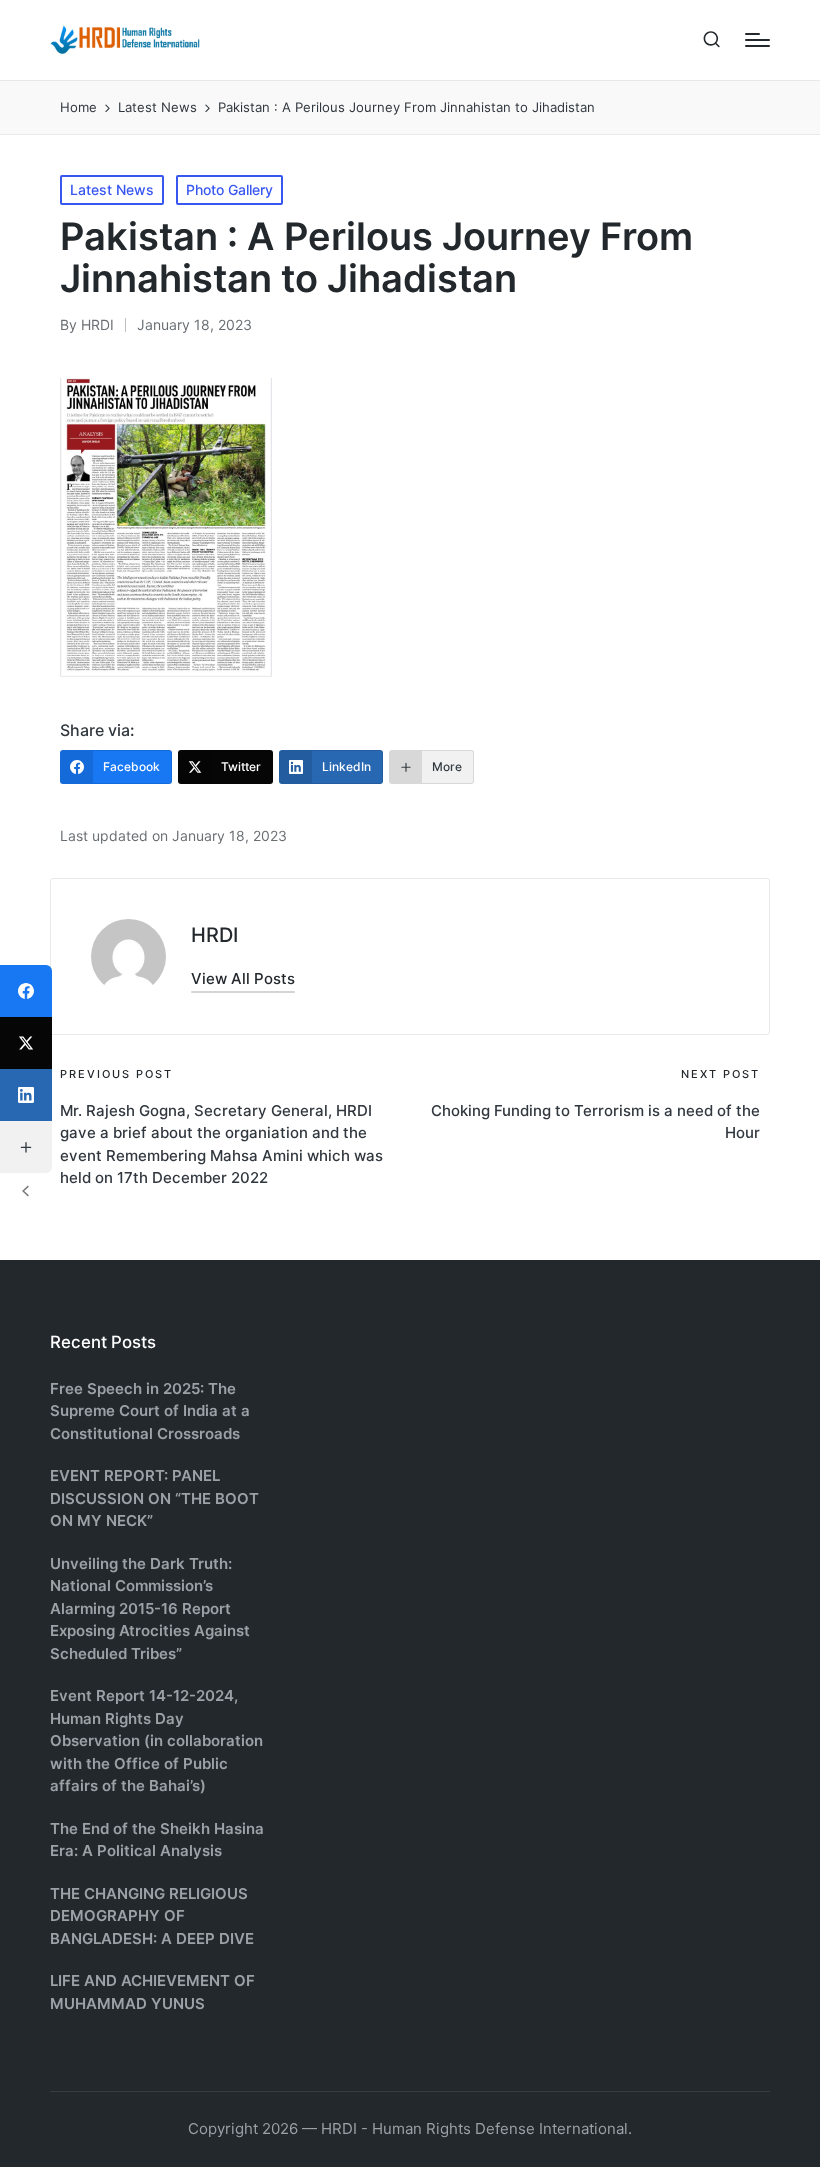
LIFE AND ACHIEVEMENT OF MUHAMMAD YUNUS (152, 1992)
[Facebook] (26, 991)
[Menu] (757, 40)
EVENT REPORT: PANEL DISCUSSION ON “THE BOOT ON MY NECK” (154, 1498)
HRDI (214, 935)
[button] (243, 978)
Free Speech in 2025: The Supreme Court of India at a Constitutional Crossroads (150, 1411)
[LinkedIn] (26, 1095)
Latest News (112, 189)
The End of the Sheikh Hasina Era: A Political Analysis (157, 1840)
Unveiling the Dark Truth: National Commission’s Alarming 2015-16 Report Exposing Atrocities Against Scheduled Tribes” (150, 1608)
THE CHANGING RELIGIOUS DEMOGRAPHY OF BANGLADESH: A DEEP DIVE (152, 1916)
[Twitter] (26, 1043)
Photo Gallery (229, 189)
